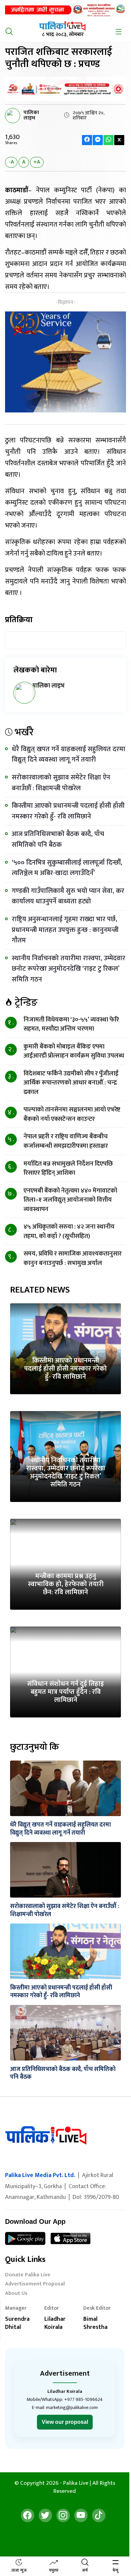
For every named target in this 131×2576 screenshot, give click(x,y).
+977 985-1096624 (83, 2399)
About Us (16, 2294)
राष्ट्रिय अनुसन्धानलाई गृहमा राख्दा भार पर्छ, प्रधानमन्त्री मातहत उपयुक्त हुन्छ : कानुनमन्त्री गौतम (65, 930)
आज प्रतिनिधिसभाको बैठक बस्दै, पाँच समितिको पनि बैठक (58, 839)
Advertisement (65, 2373)
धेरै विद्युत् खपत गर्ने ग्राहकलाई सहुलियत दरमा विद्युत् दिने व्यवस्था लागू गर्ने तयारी (69, 755)
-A (11, 162)
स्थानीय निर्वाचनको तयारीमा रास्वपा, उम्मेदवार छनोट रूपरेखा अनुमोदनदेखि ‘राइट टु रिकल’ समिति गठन (69, 969)
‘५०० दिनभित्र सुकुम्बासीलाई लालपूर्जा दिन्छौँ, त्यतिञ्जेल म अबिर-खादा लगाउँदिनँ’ (67, 868)
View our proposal (65, 2422)
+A (37, 162)
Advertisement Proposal (35, 2285)
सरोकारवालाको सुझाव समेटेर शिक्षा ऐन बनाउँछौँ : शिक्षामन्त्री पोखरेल (61, 783)
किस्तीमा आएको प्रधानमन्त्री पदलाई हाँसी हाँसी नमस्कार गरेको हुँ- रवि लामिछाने (68, 811)
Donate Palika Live (28, 2276)
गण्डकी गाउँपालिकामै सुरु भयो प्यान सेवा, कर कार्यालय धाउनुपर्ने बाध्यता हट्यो (68, 896)
